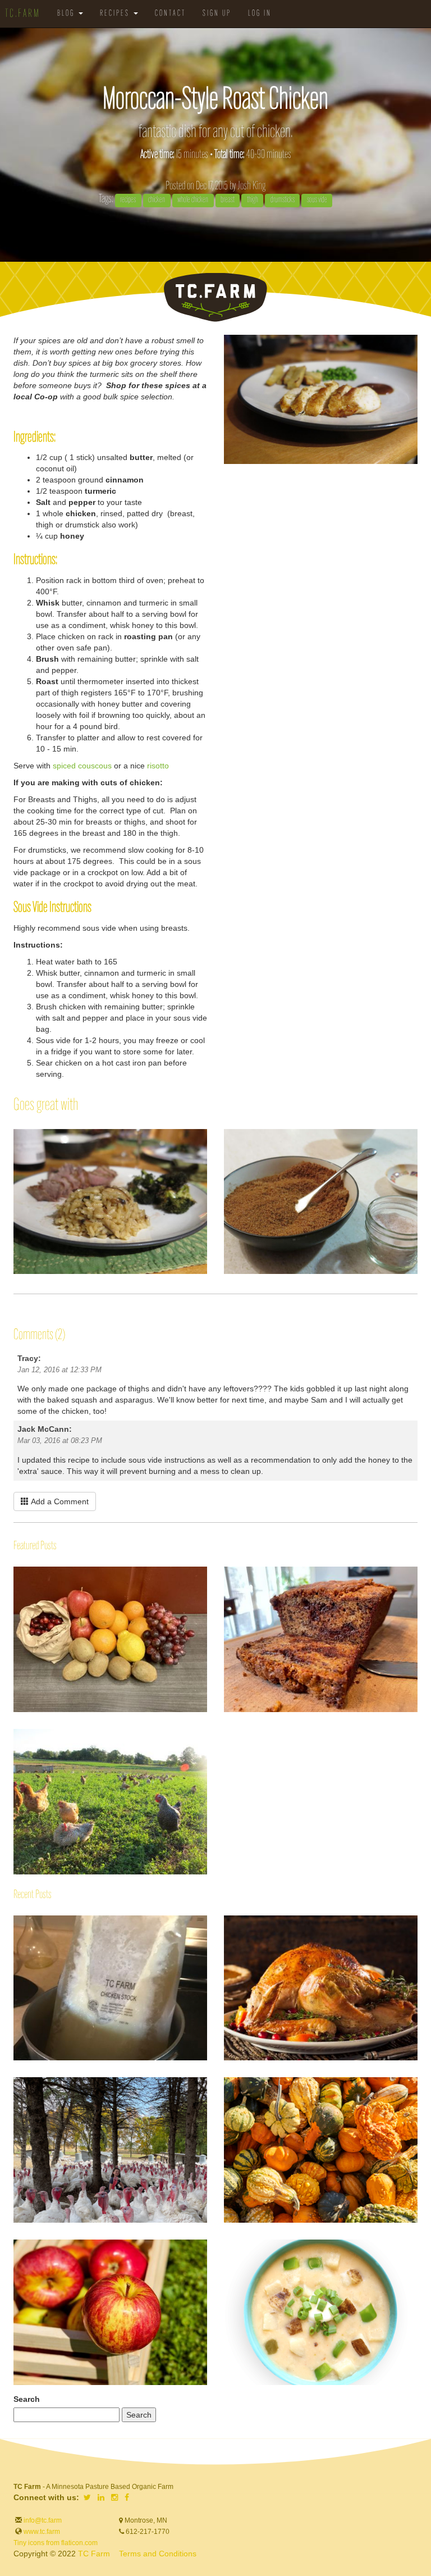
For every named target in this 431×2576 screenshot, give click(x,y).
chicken (157, 200)
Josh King (251, 186)
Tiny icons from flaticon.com (56, 2543)
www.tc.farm (42, 2532)
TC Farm (94, 2554)
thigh (253, 200)
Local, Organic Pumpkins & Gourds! (224, 2084)
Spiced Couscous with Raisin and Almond (224, 1135)
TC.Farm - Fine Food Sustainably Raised (215, 297)
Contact (170, 14)
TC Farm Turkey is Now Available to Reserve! (14, 2084)
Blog (67, 14)
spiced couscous (82, 766)
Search (27, 2399)
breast (228, 200)
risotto (158, 766)
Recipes (116, 14)
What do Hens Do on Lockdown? (14, 1762)
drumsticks (283, 200)
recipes (128, 200)
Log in (260, 14)
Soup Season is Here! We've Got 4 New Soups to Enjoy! (224, 2254)
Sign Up (217, 14)
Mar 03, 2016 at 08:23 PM (60, 1441)
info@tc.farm (42, 2520)
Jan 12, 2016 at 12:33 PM (59, 1370)
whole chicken (193, 200)
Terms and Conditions (158, 2554)
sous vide (317, 200)
